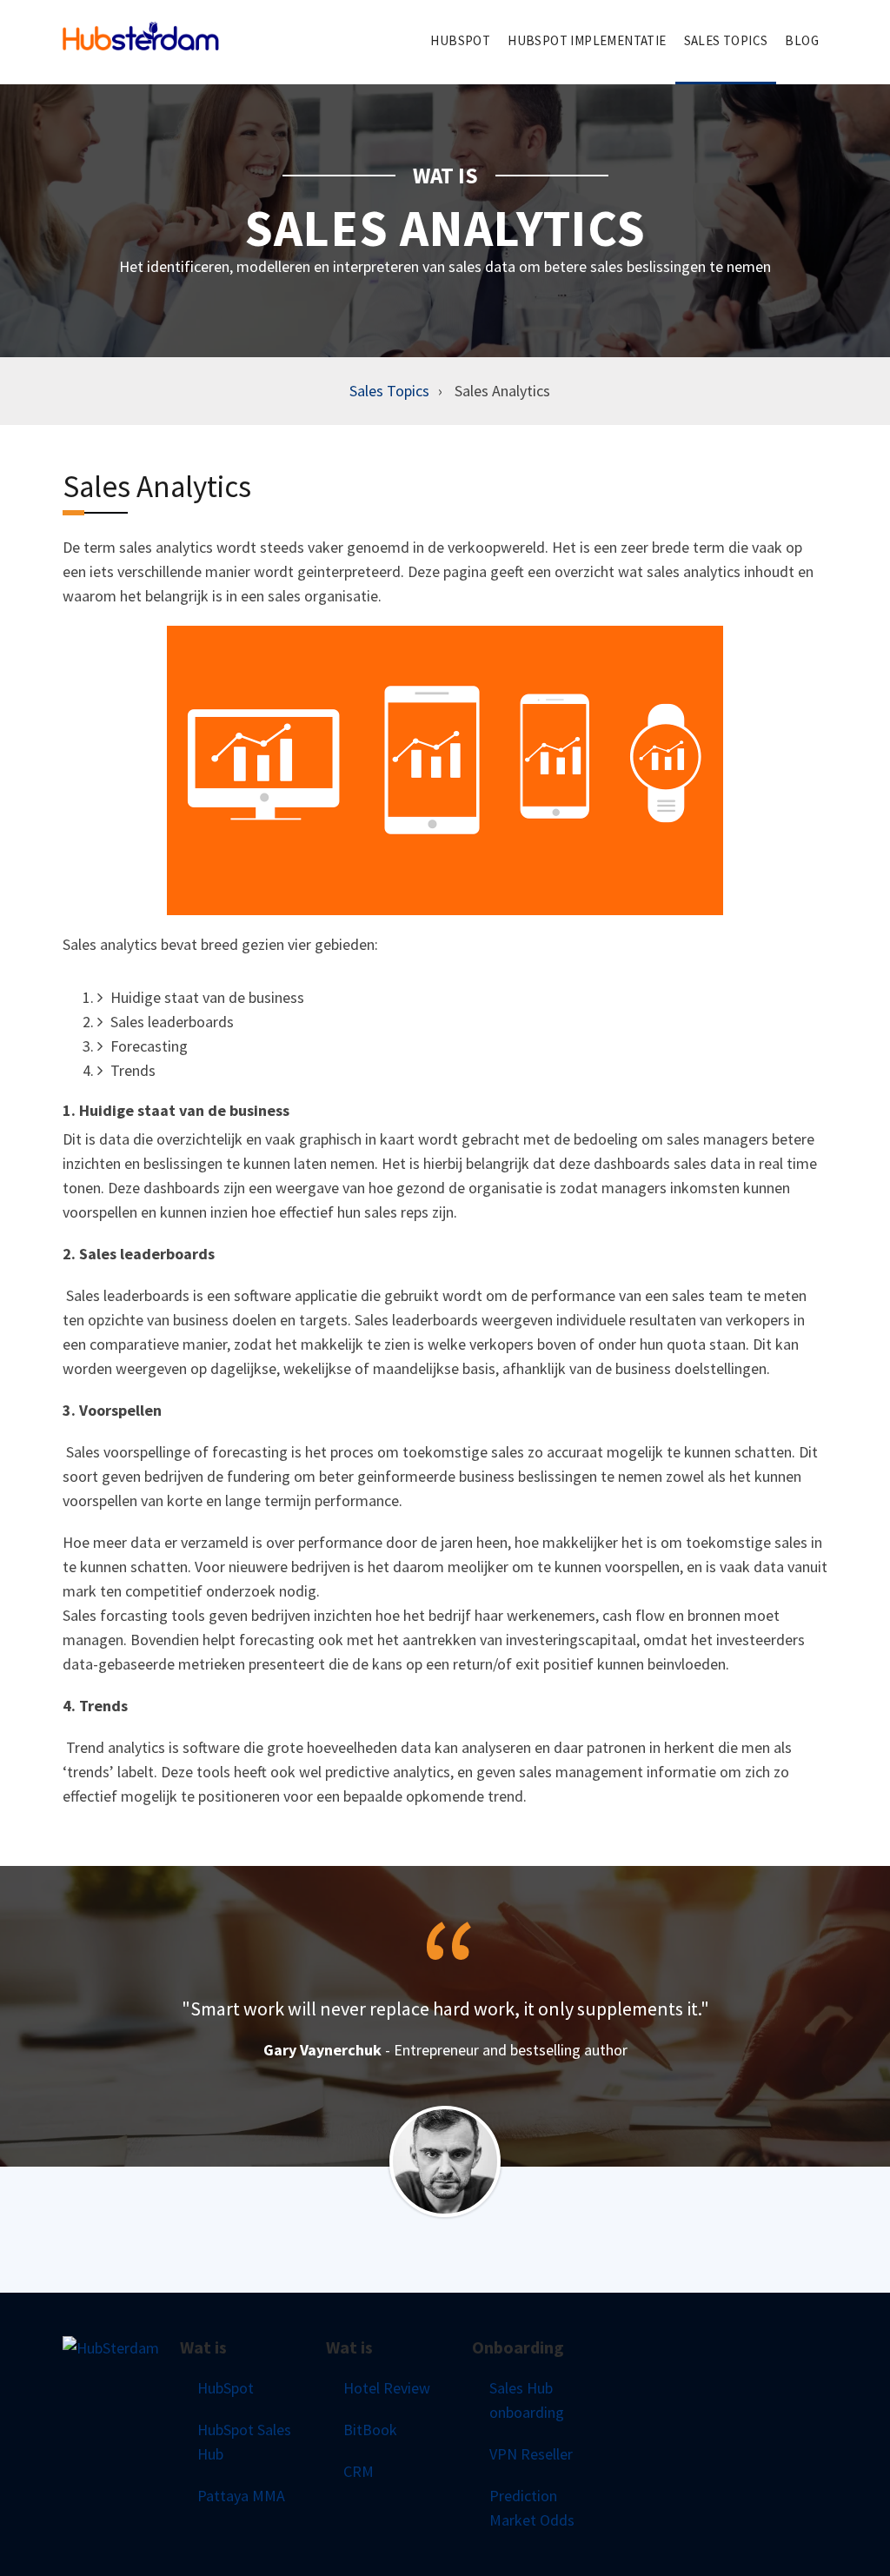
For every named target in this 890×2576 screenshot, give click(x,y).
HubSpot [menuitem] (460, 40)
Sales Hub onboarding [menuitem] (527, 2400)
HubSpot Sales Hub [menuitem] (244, 2442)
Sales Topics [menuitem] (726, 40)
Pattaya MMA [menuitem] (241, 2496)
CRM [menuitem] (359, 2471)
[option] (445, 2029)
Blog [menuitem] (802, 40)
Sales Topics (389, 391)
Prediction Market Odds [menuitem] (532, 2508)
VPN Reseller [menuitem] (531, 2454)
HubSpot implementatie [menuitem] (587, 40)
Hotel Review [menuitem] (387, 2388)
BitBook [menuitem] (370, 2430)
